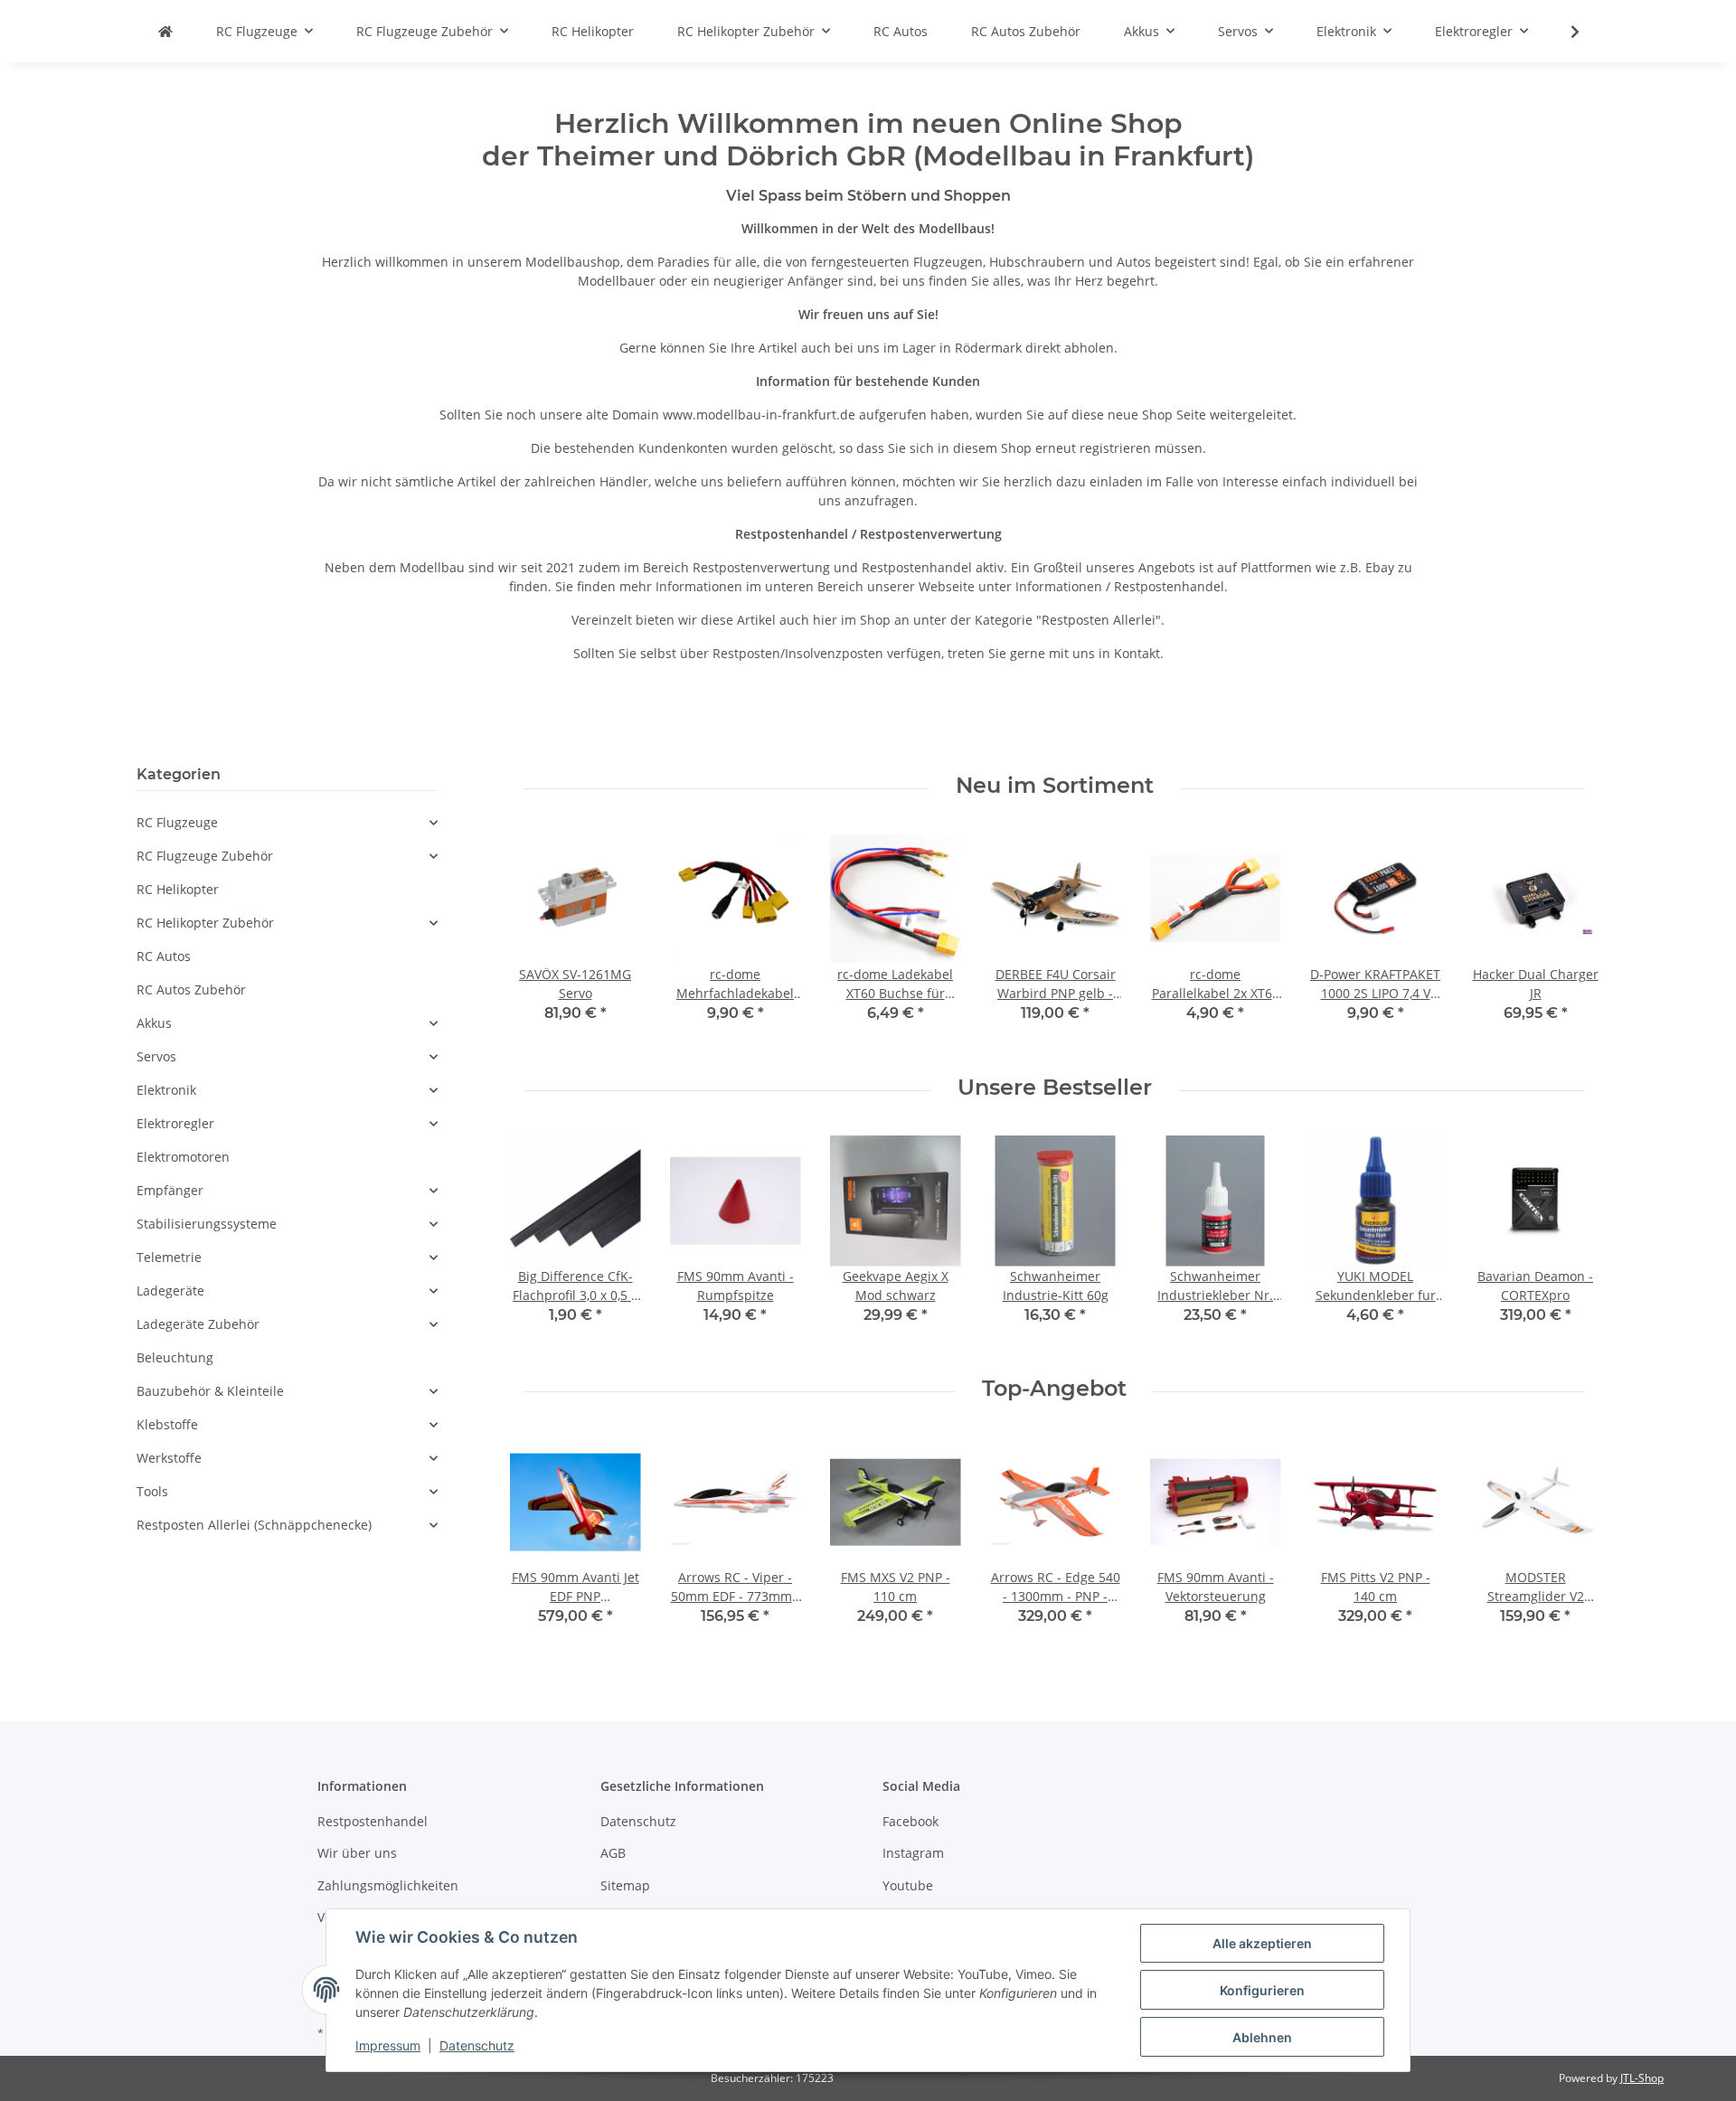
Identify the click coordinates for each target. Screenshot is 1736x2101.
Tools (152, 1491)
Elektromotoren (183, 1157)
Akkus (154, 1023)
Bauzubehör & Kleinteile (210, 1391)
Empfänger (170, 1190)
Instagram (913, 1853)
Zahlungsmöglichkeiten (388, 1885)
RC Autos (164, 956)
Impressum (388, 2045)
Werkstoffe (169, 1458)
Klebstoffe (167, 1424)
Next (1570, 940)
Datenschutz (638, 1821)
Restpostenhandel (373, 1821)
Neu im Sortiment (1055, 786)
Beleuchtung (175, 1357)
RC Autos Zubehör (191, 989)
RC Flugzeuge (177, 822)
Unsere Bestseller (1055, 1088)
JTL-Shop (1642, 2078)
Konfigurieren (1262, 1990)
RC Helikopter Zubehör (205, 923)
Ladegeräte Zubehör (198, 1324)
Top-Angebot (1054, 1389)
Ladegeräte (170, 1291)
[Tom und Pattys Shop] (165, 31)
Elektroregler (175, 1123)
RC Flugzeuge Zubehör (205, 856)
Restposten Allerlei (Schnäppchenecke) (254, 1525)
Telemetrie (169, 1257)
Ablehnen (1262, 2037)
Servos (156, 1056)
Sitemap (625, 1885)
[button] (287, 822)
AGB (613, 1853)
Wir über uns (357, 1853)
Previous (539, 940)
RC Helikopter (178, 889)
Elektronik (166, 1090)
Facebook (910, 1821)
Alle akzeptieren (1262, 1943)
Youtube (908, 1885)
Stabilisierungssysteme (207, 1224)
